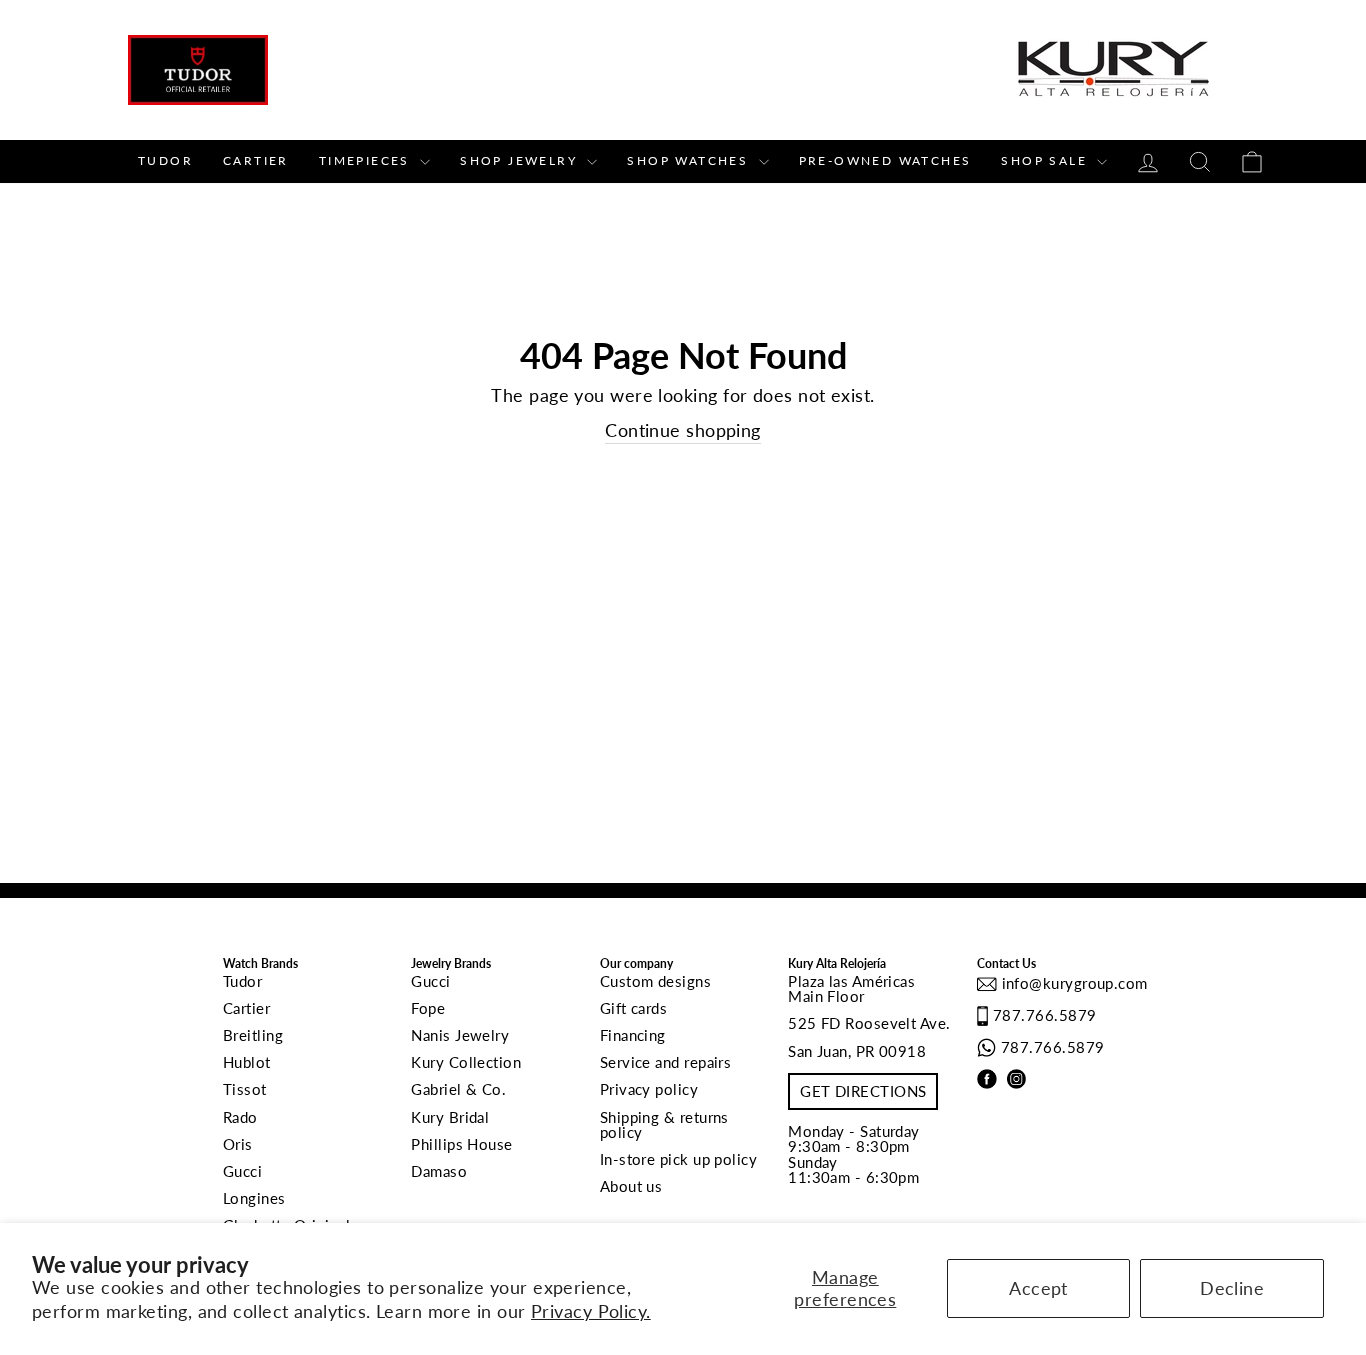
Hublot (247, 1062)
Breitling (253, 1035)
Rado (240, 1117)
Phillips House (461, 1144)
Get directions (863, 1091)
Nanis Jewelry (460, 1035)
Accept (1038, 1288)
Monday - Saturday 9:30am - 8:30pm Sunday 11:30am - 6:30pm (854, 1154)
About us (631, 1186)
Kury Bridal (450, 1117)
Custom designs (655, 981)
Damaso (439, 1171)
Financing (633, 1035)
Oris (238, 1144)
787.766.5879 (1044, 1015)
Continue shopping (683, 430)
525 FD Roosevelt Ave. (869, 1023)
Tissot (245, 1089)
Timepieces (367, 160)
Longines (254, 1198)
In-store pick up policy (678, 1159)
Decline (1232, 1288)
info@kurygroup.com (1072, 983)
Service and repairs (666, 1062)
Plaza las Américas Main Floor (851, 988)
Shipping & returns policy (664, 1124)
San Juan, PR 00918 (857, 1051)
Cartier (256, 160)
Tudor (165, 160)
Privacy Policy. (591, 1311)
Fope (428, 1008)
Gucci (242, 1171)
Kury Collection (466, 1062)
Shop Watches (690, 160)
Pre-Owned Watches (885, 160)
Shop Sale (1046, 160)
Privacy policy (649, 1089)
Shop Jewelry (521, 160)
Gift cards (634, 1008)
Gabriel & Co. (458, 1089)
